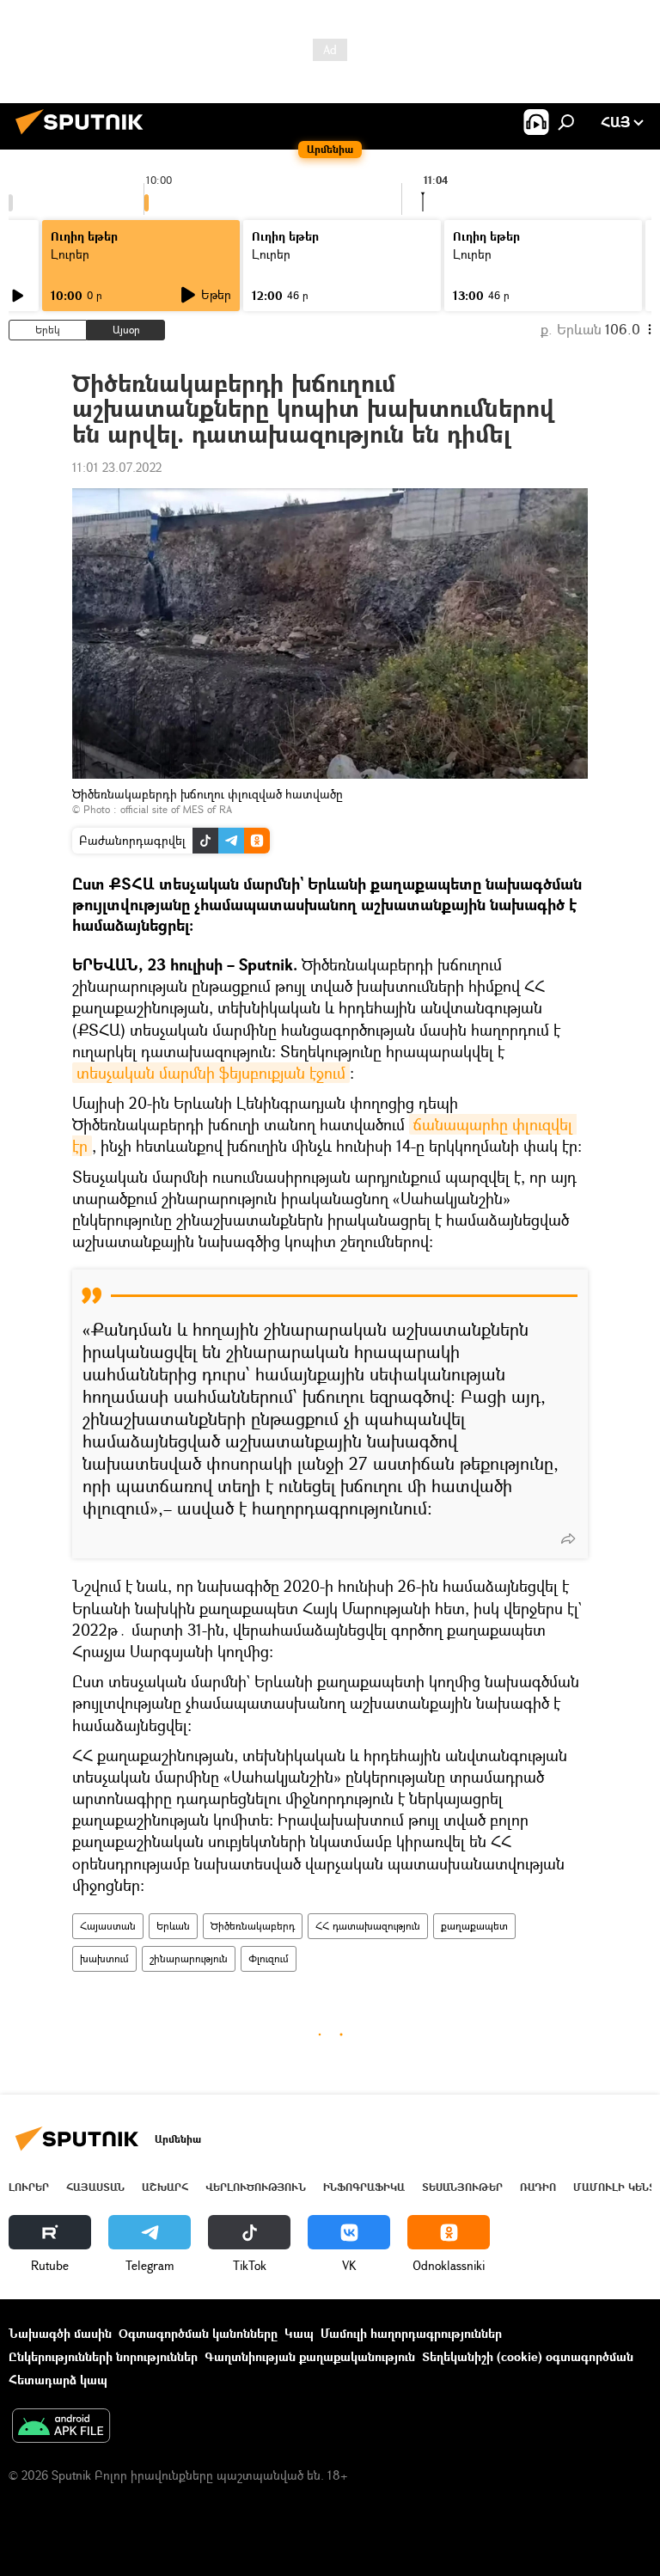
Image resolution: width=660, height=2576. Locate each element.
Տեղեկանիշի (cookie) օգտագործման (528, 2356)
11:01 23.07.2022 (117, 467)
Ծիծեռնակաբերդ (253, 1926)
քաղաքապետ (474, 1926)
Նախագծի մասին (60, 2333)
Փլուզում (269, 1958)
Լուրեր (29, 2187)
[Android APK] (61, 2427)
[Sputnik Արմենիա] (84, 136)
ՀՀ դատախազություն (368, 1926)
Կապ (299, 2333)
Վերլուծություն (256, 2187)
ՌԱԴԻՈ (538, 2187)
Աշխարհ (165, 2187)
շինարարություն (189, 1958)
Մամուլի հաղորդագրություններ (411, 2333)
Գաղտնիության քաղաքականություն (310, 2356)
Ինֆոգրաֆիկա (364, 2187)
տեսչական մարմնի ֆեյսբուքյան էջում (211, 1073)
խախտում (104, 1958)
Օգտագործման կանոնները (198, 2333)
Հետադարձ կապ (58, 2380)
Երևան (173, 1926)
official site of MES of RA (176, 809)
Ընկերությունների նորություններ (103, 2356)
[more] (568, 1539)
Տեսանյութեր (462, 2187)
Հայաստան (108, 1926)
